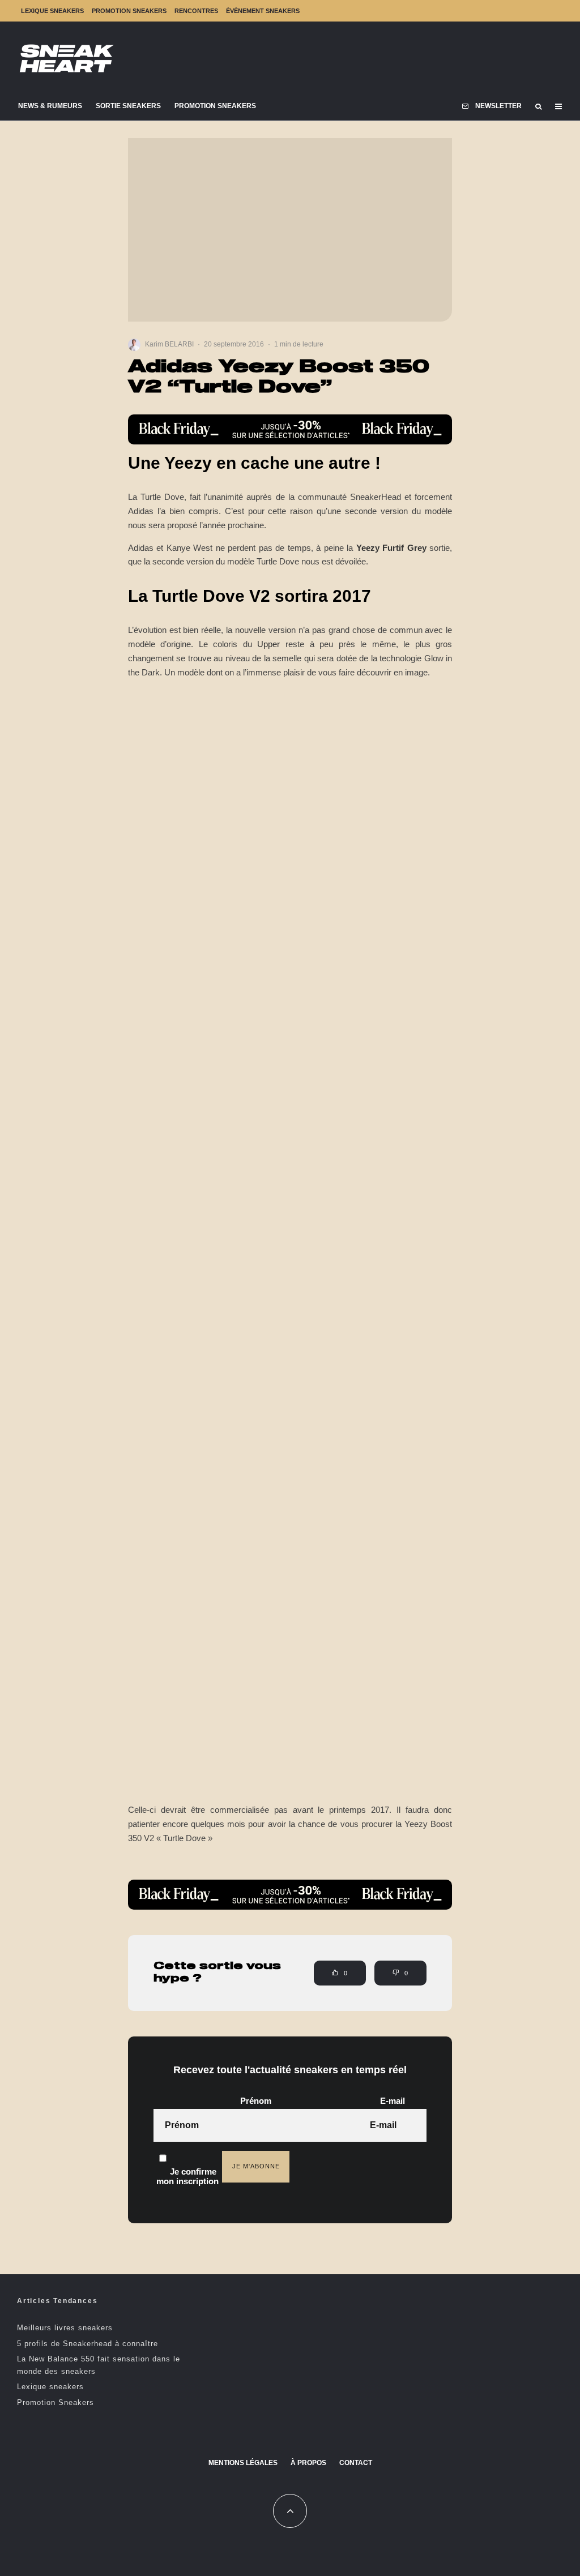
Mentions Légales (243, 2463)
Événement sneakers (263, 11)
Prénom (256, 2101)
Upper (268, 644)
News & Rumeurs (50, 106)
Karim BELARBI (169, 344)
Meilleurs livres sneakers (65, 2328)
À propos (308, 2463)
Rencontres (196, 11)
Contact (356, 2463)
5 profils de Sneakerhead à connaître (88, 2344)
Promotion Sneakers (129, 11)
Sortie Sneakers (128, 106)
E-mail (393, 2101)
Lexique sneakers (52, 11)
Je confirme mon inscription (187, 2176)
